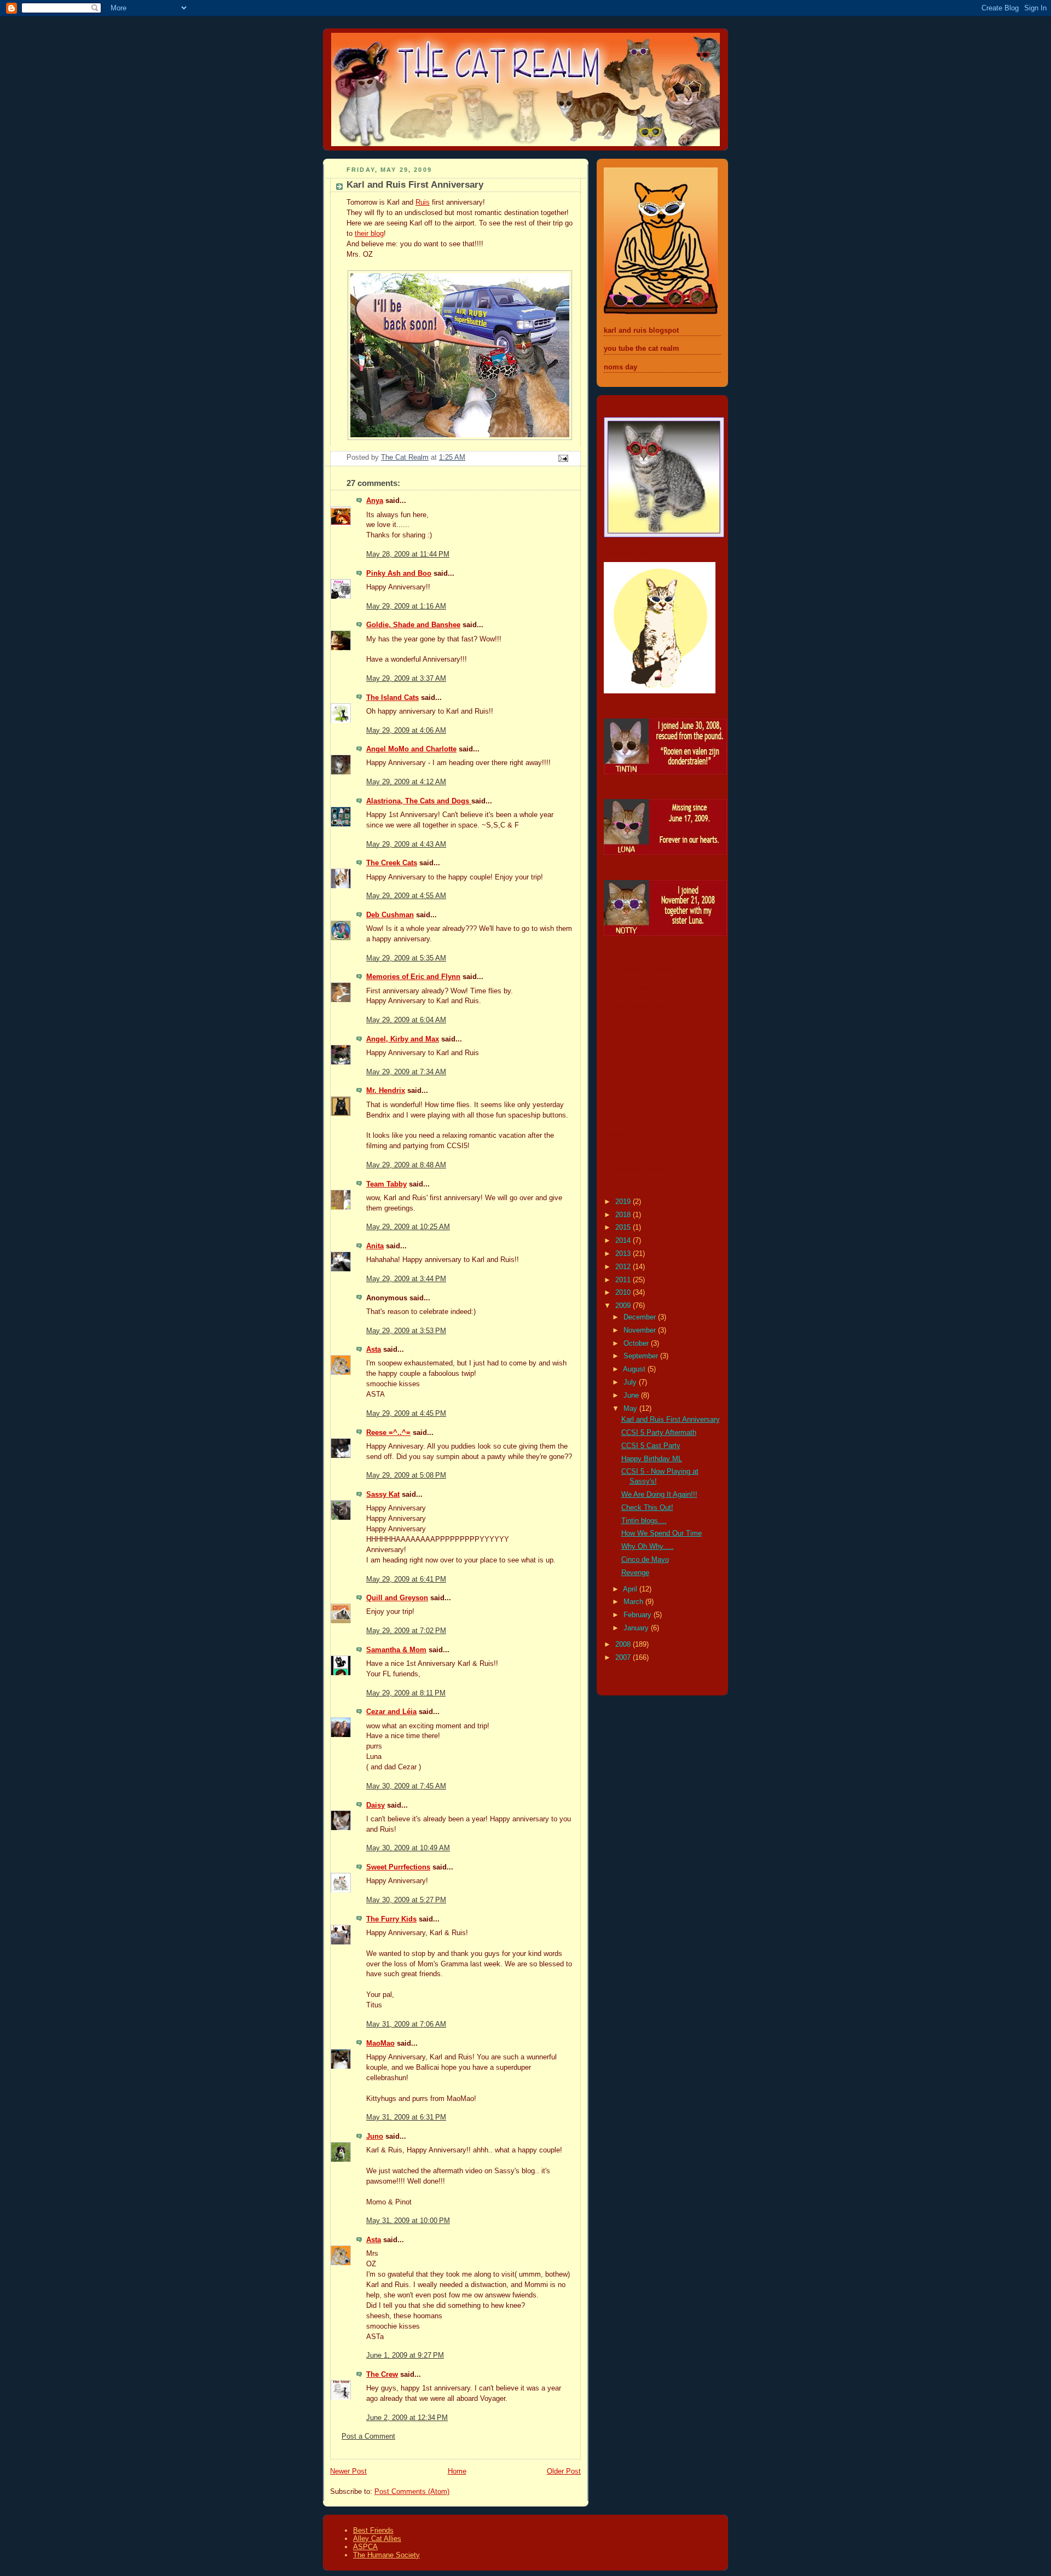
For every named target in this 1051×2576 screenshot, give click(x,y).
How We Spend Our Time (662, 1533)
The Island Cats (392, 698)
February (639, 1615)
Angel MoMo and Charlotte (411, 749)
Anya (375, 501)
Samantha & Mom (396, 1650)
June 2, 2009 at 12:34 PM (407, 2418)
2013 (624, 1254)
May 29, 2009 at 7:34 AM (406, 1072)
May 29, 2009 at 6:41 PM (406, 1579)
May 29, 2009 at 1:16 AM (406, 606)
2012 (624, 1267)
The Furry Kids (391, 1919)
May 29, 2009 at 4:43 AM (406, 844)
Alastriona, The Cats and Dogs (419, 801)
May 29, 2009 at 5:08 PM (406, 1475)
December (641, 1317)
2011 (624, 1280)
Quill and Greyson (397, 1598)
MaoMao (380, 2044)
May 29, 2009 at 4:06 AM (406, 731)
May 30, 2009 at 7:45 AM (406, 1786)
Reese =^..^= (388, 1433)
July (631, 1382)
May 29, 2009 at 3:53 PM (406, 1331)
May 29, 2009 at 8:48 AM (406, 1165)
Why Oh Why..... (648, 1547)
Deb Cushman (390, 915)
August (635, 1369)
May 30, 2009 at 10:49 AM (408, 1848)
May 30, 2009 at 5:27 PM (406, 1900)
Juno (375, 2137)
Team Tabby (386, 1184)
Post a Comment (368, 2436)
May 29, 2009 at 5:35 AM (406, 958)
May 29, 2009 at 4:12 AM (406, 782)
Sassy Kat (383, 1495)
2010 (624, 1293)
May (631, 1409)
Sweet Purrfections (398, 1867)
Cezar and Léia (391, 1712)
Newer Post (348, 2471)
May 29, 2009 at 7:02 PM (406, 1631)
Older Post (564, 2471)
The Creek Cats (392, 863)
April (631, 1589)
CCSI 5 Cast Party (651, 1446)
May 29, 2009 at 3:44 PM (406, 1279)
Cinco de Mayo (645, 1560)
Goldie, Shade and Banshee (413, 625)
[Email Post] (563, 458)
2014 (624, 1241)
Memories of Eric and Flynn (413, 977)
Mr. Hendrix (386, 1091)
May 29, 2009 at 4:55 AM (406, 896)
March (634, 1602)
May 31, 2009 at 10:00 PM (408, 2221)
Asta (374, 1350)
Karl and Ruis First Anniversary (671, 1420)
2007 (624, 1658)
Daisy (376, 1805)
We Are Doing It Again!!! (659, 1495)
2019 (624, 1202)
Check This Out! (647, 1508)
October (637, 1344)
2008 (624, 1645)
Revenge (635, 1573)
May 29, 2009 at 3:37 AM (406, 679)
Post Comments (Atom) (412, 2492)
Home (457, 2471)
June (632, 1396)
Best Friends (373, 2530)
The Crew (382, 2375)
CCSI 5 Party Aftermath (659, 1433)
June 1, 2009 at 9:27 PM (405, 2355)
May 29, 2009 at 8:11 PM (406, 1693)
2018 (624, 1215)
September (642, 1356)
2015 (624, 1228)
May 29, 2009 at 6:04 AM (406, 1020)
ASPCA (365, 2547)
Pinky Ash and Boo (399, 574)
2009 (624, 1306)
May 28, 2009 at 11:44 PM (408, 554)
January (637, 1628)
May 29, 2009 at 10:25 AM (408, 1227)
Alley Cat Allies (377, 2539)
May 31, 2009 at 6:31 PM (406, 2117)
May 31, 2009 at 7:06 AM (406, 2024)
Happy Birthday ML (652, 1459)
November (641, 1330)
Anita (375, 1246)
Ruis (423, 202)
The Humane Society (386, 2555)
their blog (369, 234)
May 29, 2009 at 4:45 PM (406, 1414)
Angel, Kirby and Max (403, 1039)
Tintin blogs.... (644, 1521)
